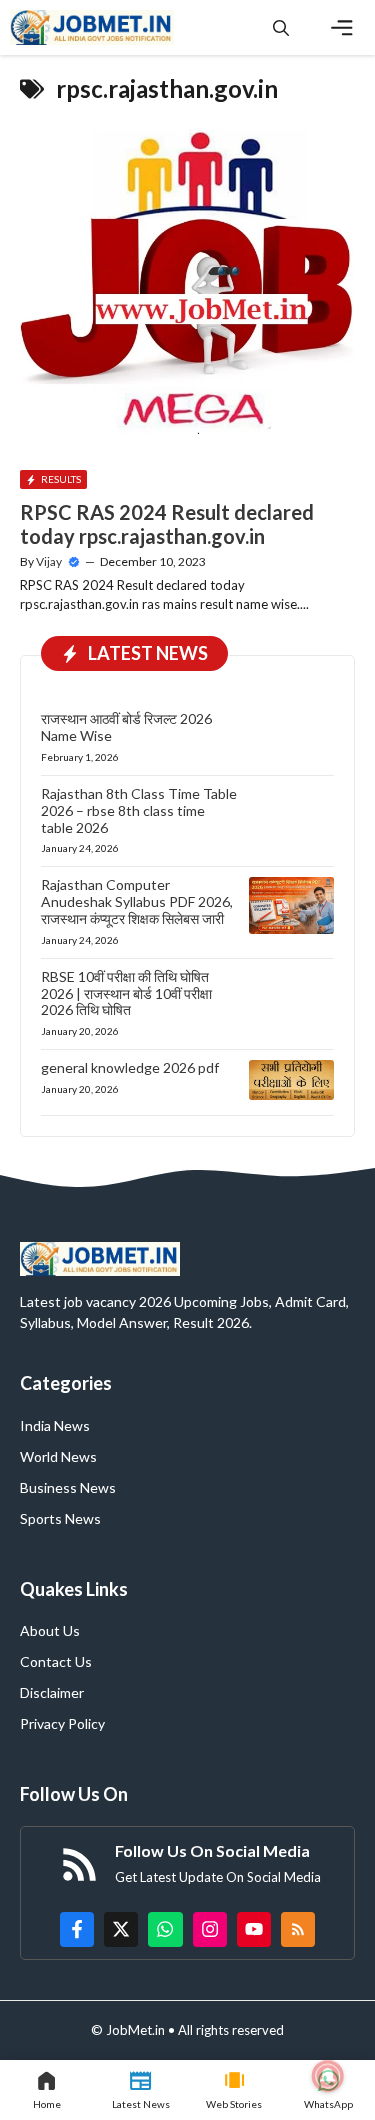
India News (55, 1425)
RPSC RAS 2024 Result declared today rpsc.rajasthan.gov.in (167, 524)
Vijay (49, 561)
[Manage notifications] (328, 2076)
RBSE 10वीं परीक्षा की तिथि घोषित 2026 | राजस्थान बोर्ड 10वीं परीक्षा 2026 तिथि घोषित (126, 993)
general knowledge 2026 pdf (130, 1067)
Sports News (60, 1518)
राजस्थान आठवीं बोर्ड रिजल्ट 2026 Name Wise (126, 727)
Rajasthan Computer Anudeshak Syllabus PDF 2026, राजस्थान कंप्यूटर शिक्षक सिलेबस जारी (137, 901)
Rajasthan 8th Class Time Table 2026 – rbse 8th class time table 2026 (139, 810)
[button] (281, 27)
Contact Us (56, 1661)
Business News (68, 1487)
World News (58, 1456)
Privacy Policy (62, 1723)
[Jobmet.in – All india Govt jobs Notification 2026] (92, 27)
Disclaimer (52, 1692)
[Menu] (342, 28)
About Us (50, 1630)
